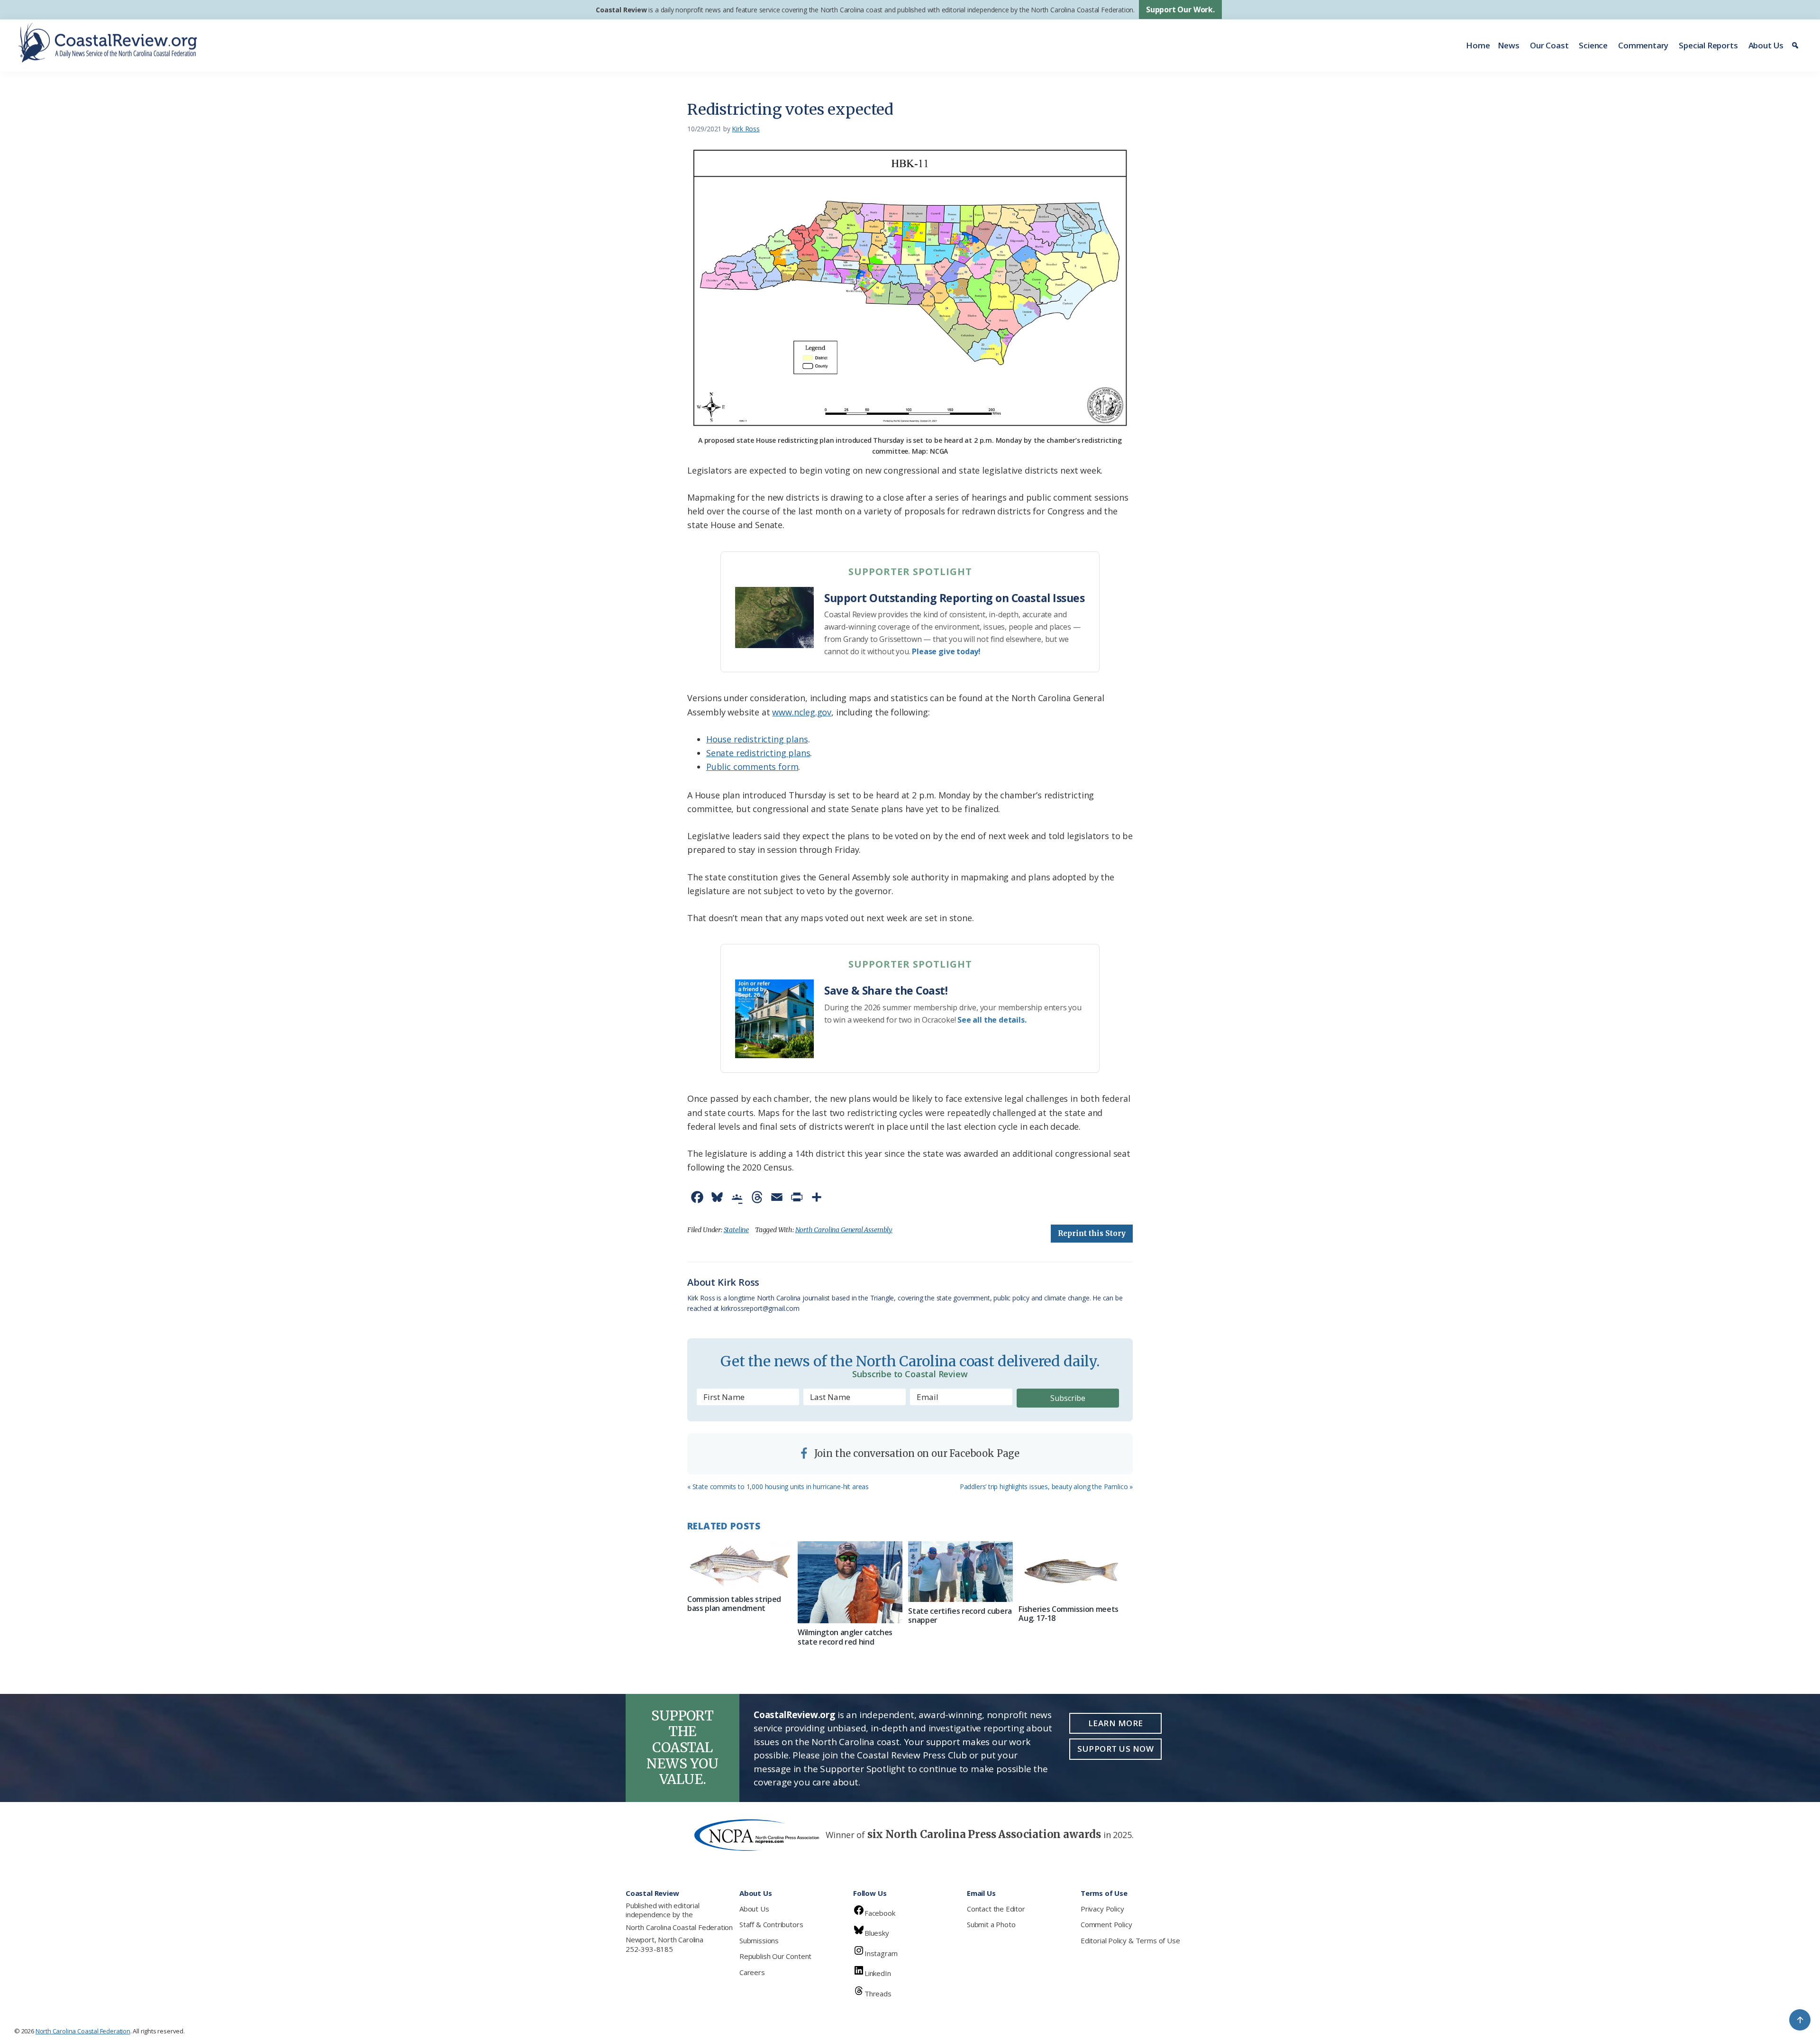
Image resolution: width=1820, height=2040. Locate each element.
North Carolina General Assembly (844, 1230)
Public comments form (752, 767)
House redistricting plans (757, 739)
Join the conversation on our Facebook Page (916, 1453)
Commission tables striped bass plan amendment (734, 1604)
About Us (1766, 45)
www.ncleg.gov (802, 712)
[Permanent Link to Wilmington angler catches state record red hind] (850, 1583)
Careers (752, 1972)
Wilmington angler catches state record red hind (845, 1637)
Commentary (1643, 45)
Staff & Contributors (771, 1924)
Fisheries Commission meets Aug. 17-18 (1069, 1614)
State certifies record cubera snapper (960, 1615)
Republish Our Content (775, 1956)
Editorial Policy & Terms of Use (1130, 1940)
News (1509, 45)
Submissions (759, 1940)
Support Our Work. (1180, 9)
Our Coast (1549, 45)
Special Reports (1708, 45)
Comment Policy (1106, 1924)
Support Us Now (1115, 1749)
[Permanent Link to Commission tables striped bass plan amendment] (740, 1566)
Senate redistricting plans (758, 753)
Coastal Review (621, 10)
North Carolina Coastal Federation (679, 1927)
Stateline (736, 1230)
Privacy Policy (1102, 1909)
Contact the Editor (996, 1909)
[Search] (1797, 46)
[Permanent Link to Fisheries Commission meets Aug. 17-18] (1071, 1571)
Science (1593, 45)
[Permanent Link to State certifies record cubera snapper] (960, 1572)
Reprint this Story (1092, 1233)
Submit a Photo (991, 1924)
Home (1478, 45)
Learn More (1116, 1723)
